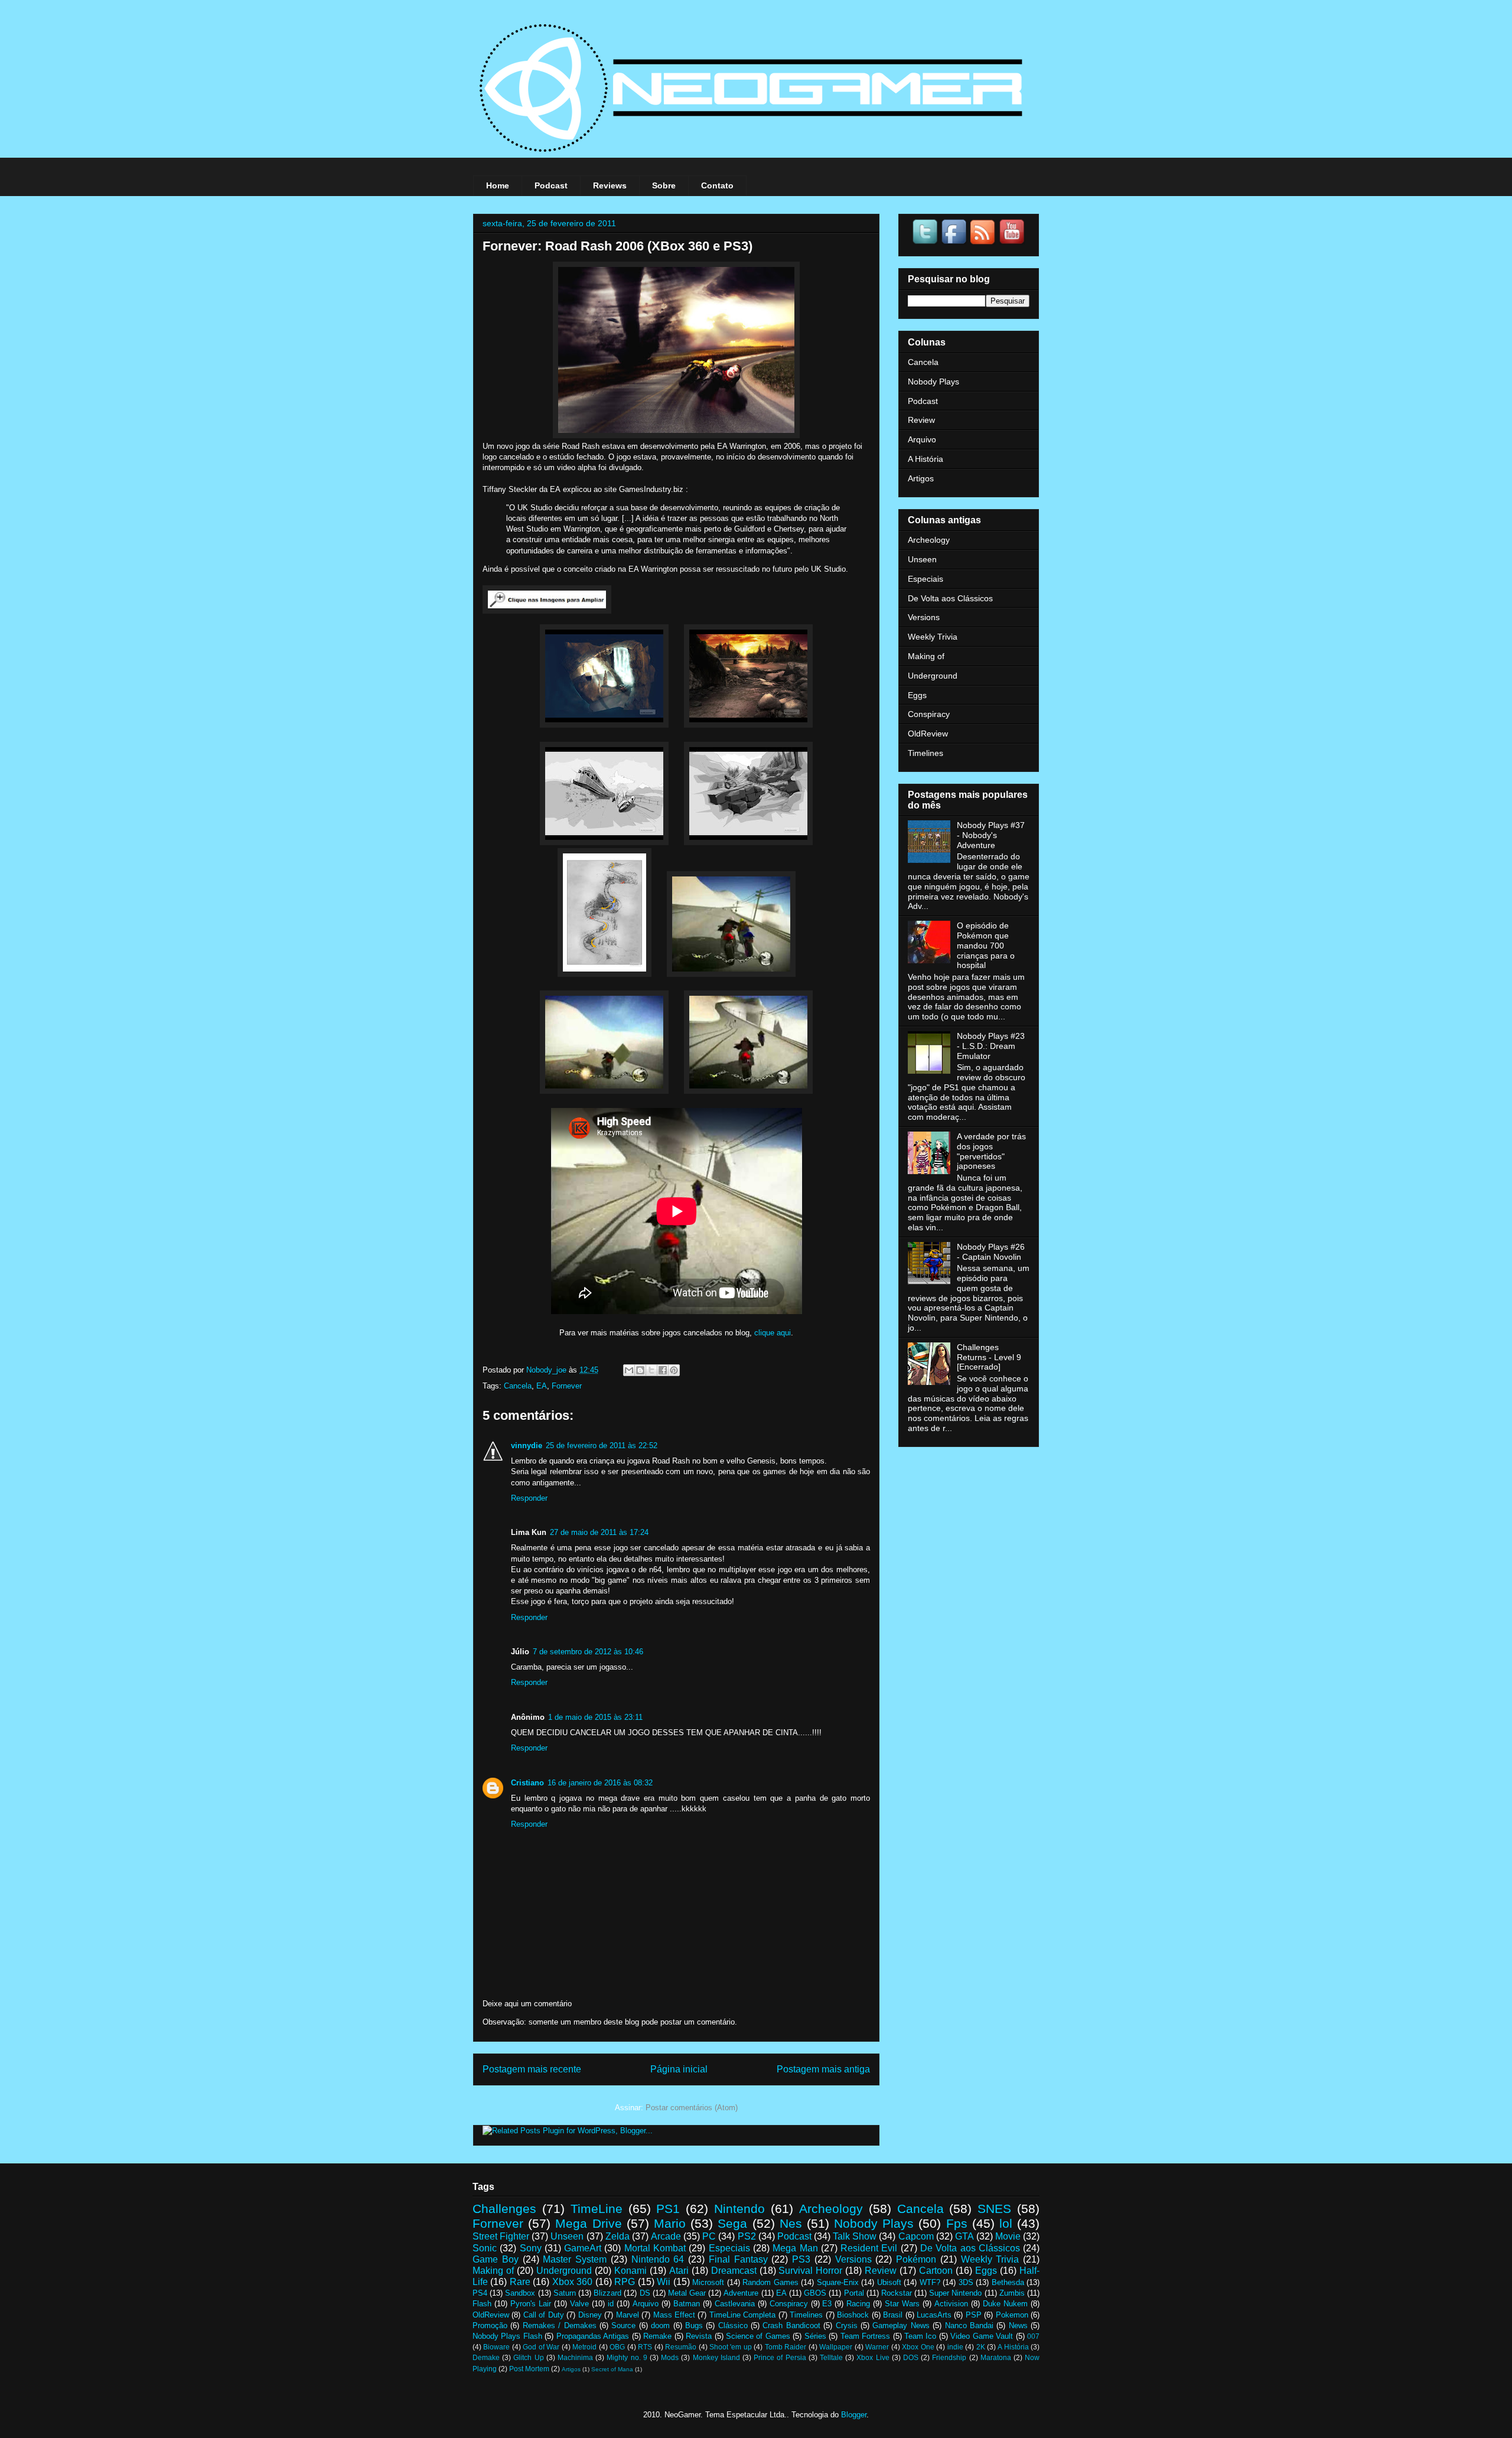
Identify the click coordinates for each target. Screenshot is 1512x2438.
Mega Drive (588, 2223)
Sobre (664, 185)
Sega (732, 2223)
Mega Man (795, 2248)
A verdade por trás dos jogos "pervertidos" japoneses (991, 1151)
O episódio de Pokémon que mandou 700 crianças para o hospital (986, 945)
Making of (926, 656)
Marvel (628, 2315)
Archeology (929, 540)
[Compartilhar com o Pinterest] (674, 1370)
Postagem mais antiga (823, 2069)
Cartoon (936, 2271)
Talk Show (855, 2236)
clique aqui (773, 1333)
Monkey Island (716, 2357)
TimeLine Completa (742, 2315)
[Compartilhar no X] (651, 1370)
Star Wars (902, 2304)
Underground (933, 676)
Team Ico (920, 2336)
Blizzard (607, 2293)
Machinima (575, 2357)
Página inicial (679, 2069)
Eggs (917, 695)
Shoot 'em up (731, 2347)
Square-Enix (838, 2282)
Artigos (921, 478)
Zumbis (1012, 2293)
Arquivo (922, 439)
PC (709, 2236)
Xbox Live (873, 2357)
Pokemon (1012, 2315)
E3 (827, 2304)
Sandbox (520, 2293)
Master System (575, 2259)
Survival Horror (810, 2271)
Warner (877, 2347)
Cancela (518, 1386)
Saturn (565, 2293)
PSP (974, 2315)
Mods (670, 2357)
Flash (482, 2304)
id (611, 2304)
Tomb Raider (786, 2347)
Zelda (617, 2236)
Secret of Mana (612, 2369)
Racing (858, 2304)
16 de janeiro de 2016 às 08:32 (600, 1783)
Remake (657, 2336)
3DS (966, 2282)
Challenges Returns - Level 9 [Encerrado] (989, 1357)
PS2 (747, 2236)
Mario (670, 2223)
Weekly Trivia (933, 637)
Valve (579, 2304)
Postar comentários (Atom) (692, 2108)
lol (1006, 2223)
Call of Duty (544, 2315)
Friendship (949, 2357)
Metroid (584, 2347)
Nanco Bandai (969, 2325)
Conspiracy (929, 714)
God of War (541, 2347)
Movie (1008, 2236)
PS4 (480, 2293)
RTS (645, 2347)
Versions (924, 617)
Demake (486, 2357)
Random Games (770, 2282)
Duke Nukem (1005, 2304)
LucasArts (934, 2315)
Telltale (831, 2357)
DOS (911, 2357)
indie (955, 2347)
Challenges (504, 2209)
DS (645, 2293)
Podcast (551, 185)
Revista (699, 2336)
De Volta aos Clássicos (950, 598)
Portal (854, 2293)
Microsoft (708, 2282)
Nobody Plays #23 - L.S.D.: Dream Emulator (991, 1046)
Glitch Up (528, 2357)
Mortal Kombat (655, 2248)
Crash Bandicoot (791, 2325)
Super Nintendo (955, 2293)
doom (660, 2325)
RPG (625, 2282)
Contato (717, 185)
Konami (630, 2271)
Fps (957, 2223)
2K (981, 2347)
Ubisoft (889, 2282)
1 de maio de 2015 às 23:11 (595, 1717)
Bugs (694, 2325)
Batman (687, 2304)
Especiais (926, 579)
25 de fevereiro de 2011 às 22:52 (602, 1445)
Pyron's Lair (531, 2304)
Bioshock (853, 2315)
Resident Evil (869, 2248)
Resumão (681, 2347)
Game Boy (496, 2259)
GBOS (815, 2293)
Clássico (733, 2325)
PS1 (668, 2209)
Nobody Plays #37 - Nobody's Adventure (991, 835)
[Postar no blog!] (640, 1370)
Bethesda (1008, 2282)
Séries (815, 2336)
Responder (529, 1498)
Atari (679, 2271)
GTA (964, 2236)
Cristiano (527, 1783)
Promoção (490, 2325)
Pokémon (916, 2259)
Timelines (926, 753)
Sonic (485, 2248)
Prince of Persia (780, 2357)
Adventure (741, 2293)
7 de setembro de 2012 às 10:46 (588, 1652)
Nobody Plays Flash (507, 2336)
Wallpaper (836, 2347)
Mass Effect (674, 2315)
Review (921, 420)
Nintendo (739, 2209)
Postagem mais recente (532, 2069)
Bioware (496, 2347)
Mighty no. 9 (627, 2357)
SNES (994, 2209)
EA (542, 1386)
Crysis (847, 2325)
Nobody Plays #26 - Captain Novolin (991, 1252)
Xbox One (918, 2347)
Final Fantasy (738, 2259)
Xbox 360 (572, 2282)
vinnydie (527, 1445)
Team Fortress (865, 2336)
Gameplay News (901, 2325)
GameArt (583, 2248)
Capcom (916, 2236)
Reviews (610, 185)
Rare (520, 2282)
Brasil (893, 2315)
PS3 (801, 2259)
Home (498, 185)
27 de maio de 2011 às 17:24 (599, 1532)
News (1018, 2325)
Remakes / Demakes (560, 2325)
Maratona (996, 2357)
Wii (664, 2282)
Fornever (567, 1386)
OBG (617, 2347)
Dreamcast (734, 2271)
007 (1033, 2336)
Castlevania (735, 2304)
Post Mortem (529, 2369)
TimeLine (597, 2209)
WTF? (930, 2282)
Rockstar (897, 2293)
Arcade (666, 2236)
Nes (791, 2223)
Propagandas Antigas (593, 2336)
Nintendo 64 (658, 2259)
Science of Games (758, 2336)
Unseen (922, 559)
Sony (531, 2248)
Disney (590, 2315)
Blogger (854, 2415)
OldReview (928, 734)
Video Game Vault (982, 2336)
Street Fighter (501, 2236)
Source (623, 2325)
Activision (951, 2304)
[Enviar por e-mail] (629, 1370)
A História (926, 459)
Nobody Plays (933, 382)
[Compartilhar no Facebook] (663, 1370)
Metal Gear (687, 2293)
